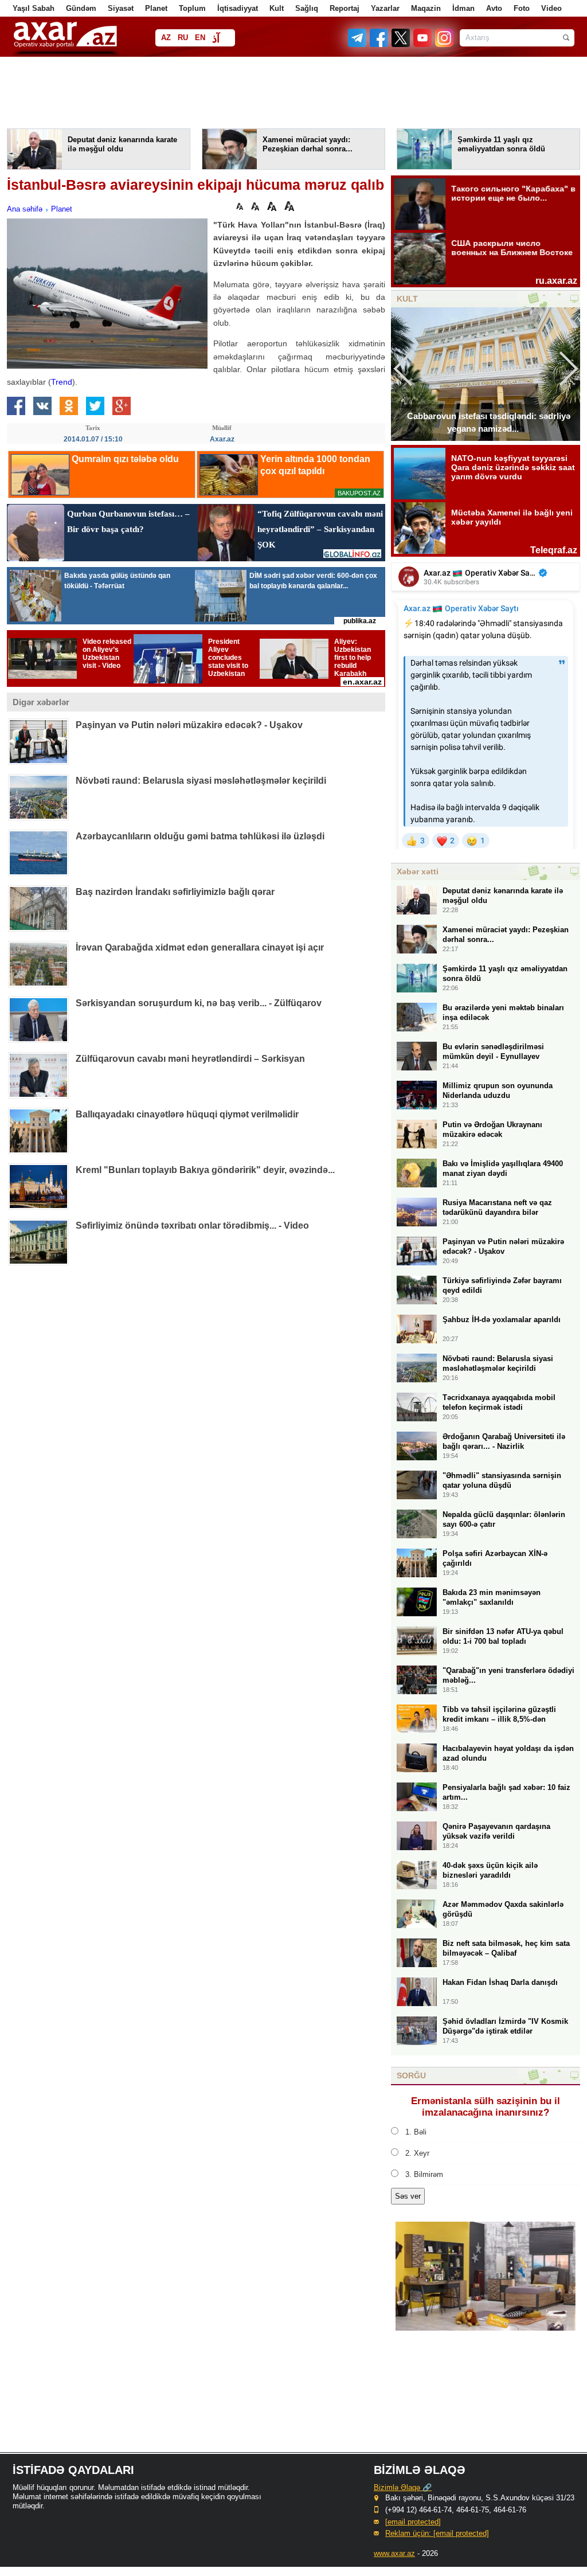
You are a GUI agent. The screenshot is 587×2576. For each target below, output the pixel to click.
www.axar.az (394, 2553)
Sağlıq (307, 8)
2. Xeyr (417, 2153)
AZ (166, 38)
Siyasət (121, 8)
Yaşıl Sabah (34, 8)
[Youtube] (423, 44)
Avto (494, 8)
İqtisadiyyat (238, 8)
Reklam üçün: (437, 2533)
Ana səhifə (25, 209)
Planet (156, 8)
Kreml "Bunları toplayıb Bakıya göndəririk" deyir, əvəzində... (205, 1170)
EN (200, 38)
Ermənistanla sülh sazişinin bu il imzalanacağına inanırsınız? (486, 2107)
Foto (522, 8)
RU (183, 38)
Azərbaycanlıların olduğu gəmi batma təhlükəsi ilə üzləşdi (200, 836)
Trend (62, 382)
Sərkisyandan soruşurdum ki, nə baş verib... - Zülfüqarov (199, 1003)
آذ (216, 39)
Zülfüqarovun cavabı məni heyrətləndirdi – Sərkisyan (190, 1059)
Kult (277, 8)
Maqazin (426, 8)
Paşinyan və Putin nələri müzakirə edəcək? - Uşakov (189, 725)
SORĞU (411, 2075)
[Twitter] (401, 44)
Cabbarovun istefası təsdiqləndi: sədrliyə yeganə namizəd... (489, 422)
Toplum (192, 8)
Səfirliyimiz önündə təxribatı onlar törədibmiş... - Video (192, 1226)
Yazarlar (385, 8)
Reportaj (345, 8)
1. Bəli (416, 2132)
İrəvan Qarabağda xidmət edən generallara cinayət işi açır (200, 947)
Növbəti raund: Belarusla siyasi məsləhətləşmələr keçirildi (201, 781)
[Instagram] (444, 44)
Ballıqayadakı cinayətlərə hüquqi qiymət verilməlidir (187, 1114)
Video (551, 8)
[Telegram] (358, 44)
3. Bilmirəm (424, 2174)
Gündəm (81, 8)
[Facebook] (379, 44)
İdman (463, 8)
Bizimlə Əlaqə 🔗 (403, 2487)
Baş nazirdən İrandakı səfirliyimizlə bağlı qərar (175, 892)
